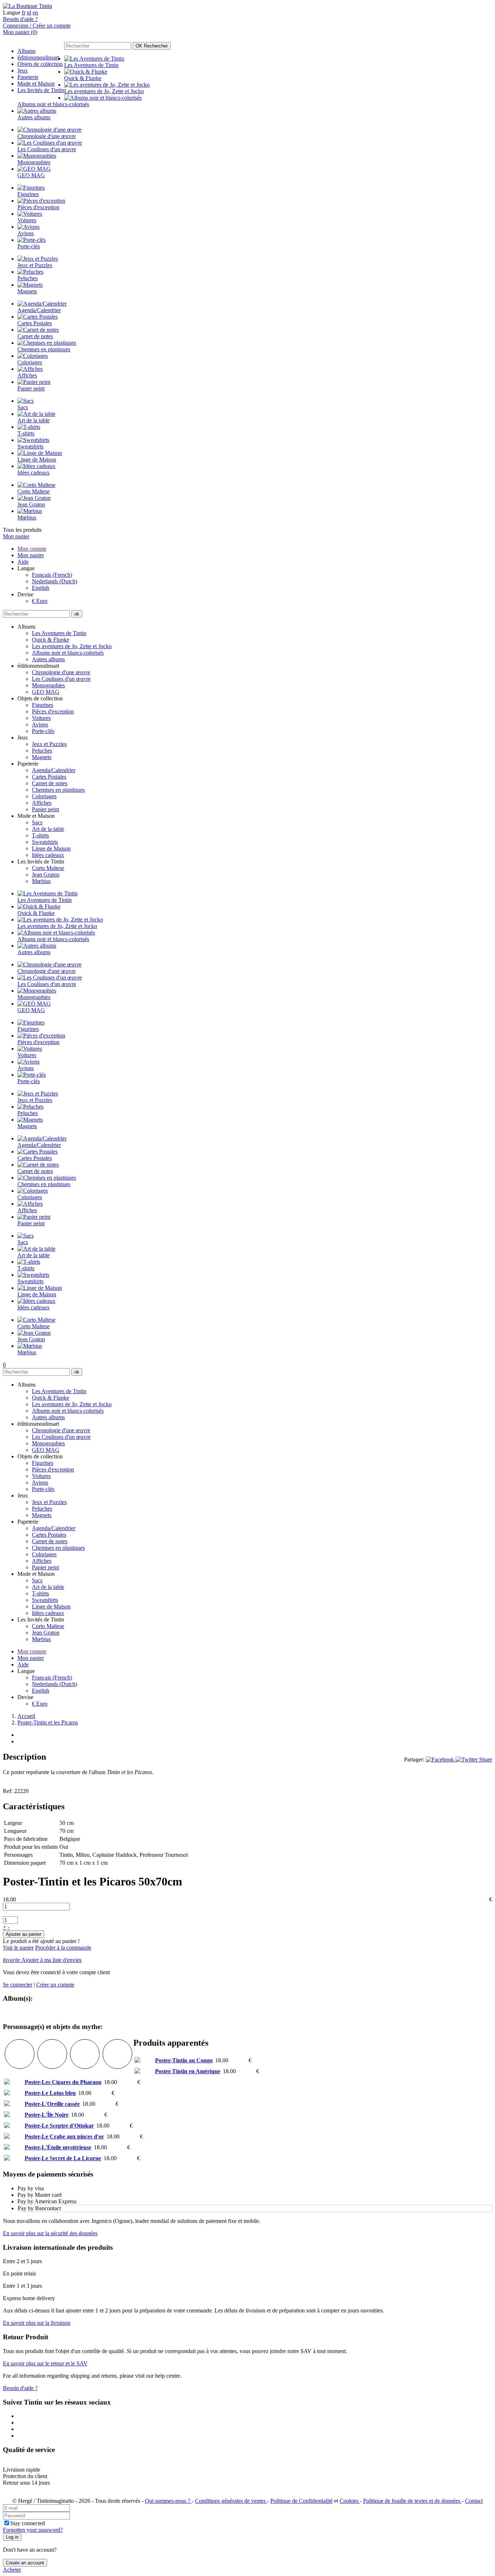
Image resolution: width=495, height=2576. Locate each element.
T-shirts (40, 835)
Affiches (42, 803)
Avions (40, 724)
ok (77, 614)
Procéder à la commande (63, 1948)
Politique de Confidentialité (301, 2501)
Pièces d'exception (53, 711)
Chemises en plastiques (58, 790)
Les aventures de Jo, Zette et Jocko (72, 646)
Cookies (350, 2501)
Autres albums (48, 659)
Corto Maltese (48, 868)
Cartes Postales (49, 777)
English (41, 588)
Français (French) (52, 575)
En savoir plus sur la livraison (37, 2323)
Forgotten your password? (33, 2530)
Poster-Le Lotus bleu (50, 2093)
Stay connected (28, 2523)
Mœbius (41, 881)
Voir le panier (18, 1948)
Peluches (42, 751)
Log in (12, 2537)
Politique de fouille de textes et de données (412, 2501)
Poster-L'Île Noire (47, 2115)
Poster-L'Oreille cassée (52, 2104)
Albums (26, 51)
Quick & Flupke (51, 640)
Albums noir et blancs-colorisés (68, 653)
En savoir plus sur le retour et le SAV (45, 2363)
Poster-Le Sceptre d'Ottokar (59, 2126)
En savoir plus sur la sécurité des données (50, 2233)
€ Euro (40, 601)
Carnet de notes (50, 783)
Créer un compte (55, 1985)
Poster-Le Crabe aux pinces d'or (64, 2136)
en (35, 13)
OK (152, 46)
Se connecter (18, 1985)
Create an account (25, 2563)
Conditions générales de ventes (231, 2501)
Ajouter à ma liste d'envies (42, 1960)
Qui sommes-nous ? (168, 2501)
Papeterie (28, 77)
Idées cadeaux (48, 855)
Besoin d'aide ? (20, 19)
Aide (23, 562)
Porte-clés (43, 731)
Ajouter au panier (24, 1934)
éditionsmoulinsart (38, 57)
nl (29, 13)
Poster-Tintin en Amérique (188, 2071)
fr (24, 13)
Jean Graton (46, 875)
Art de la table (48, 829)
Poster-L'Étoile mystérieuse (58, 2147)
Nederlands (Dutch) (55, 581)
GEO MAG (46, 692)
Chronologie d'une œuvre (61, 672)
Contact (474, 2501)
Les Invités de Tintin (41, 90)
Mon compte (32, 549)
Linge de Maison (51, 848)
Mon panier (16, 536)
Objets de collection (40, 64)
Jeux (23, 71)
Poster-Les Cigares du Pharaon (63, 2082)
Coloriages (44, 796)
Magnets (42, 757)
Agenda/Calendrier (54, 770)
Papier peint (45, 809)
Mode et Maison (36, 84)
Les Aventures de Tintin (59, 633)
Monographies (48, 685)
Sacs (37, 822)
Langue (12, 13)
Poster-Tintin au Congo (184, 2060)
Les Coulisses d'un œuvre (61, 679)
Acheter (12, 2570)
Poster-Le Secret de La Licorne (63, 2158)
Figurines (43, 705)
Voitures (41, 718)
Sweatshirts (45, 842)
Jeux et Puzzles (49, 744)
